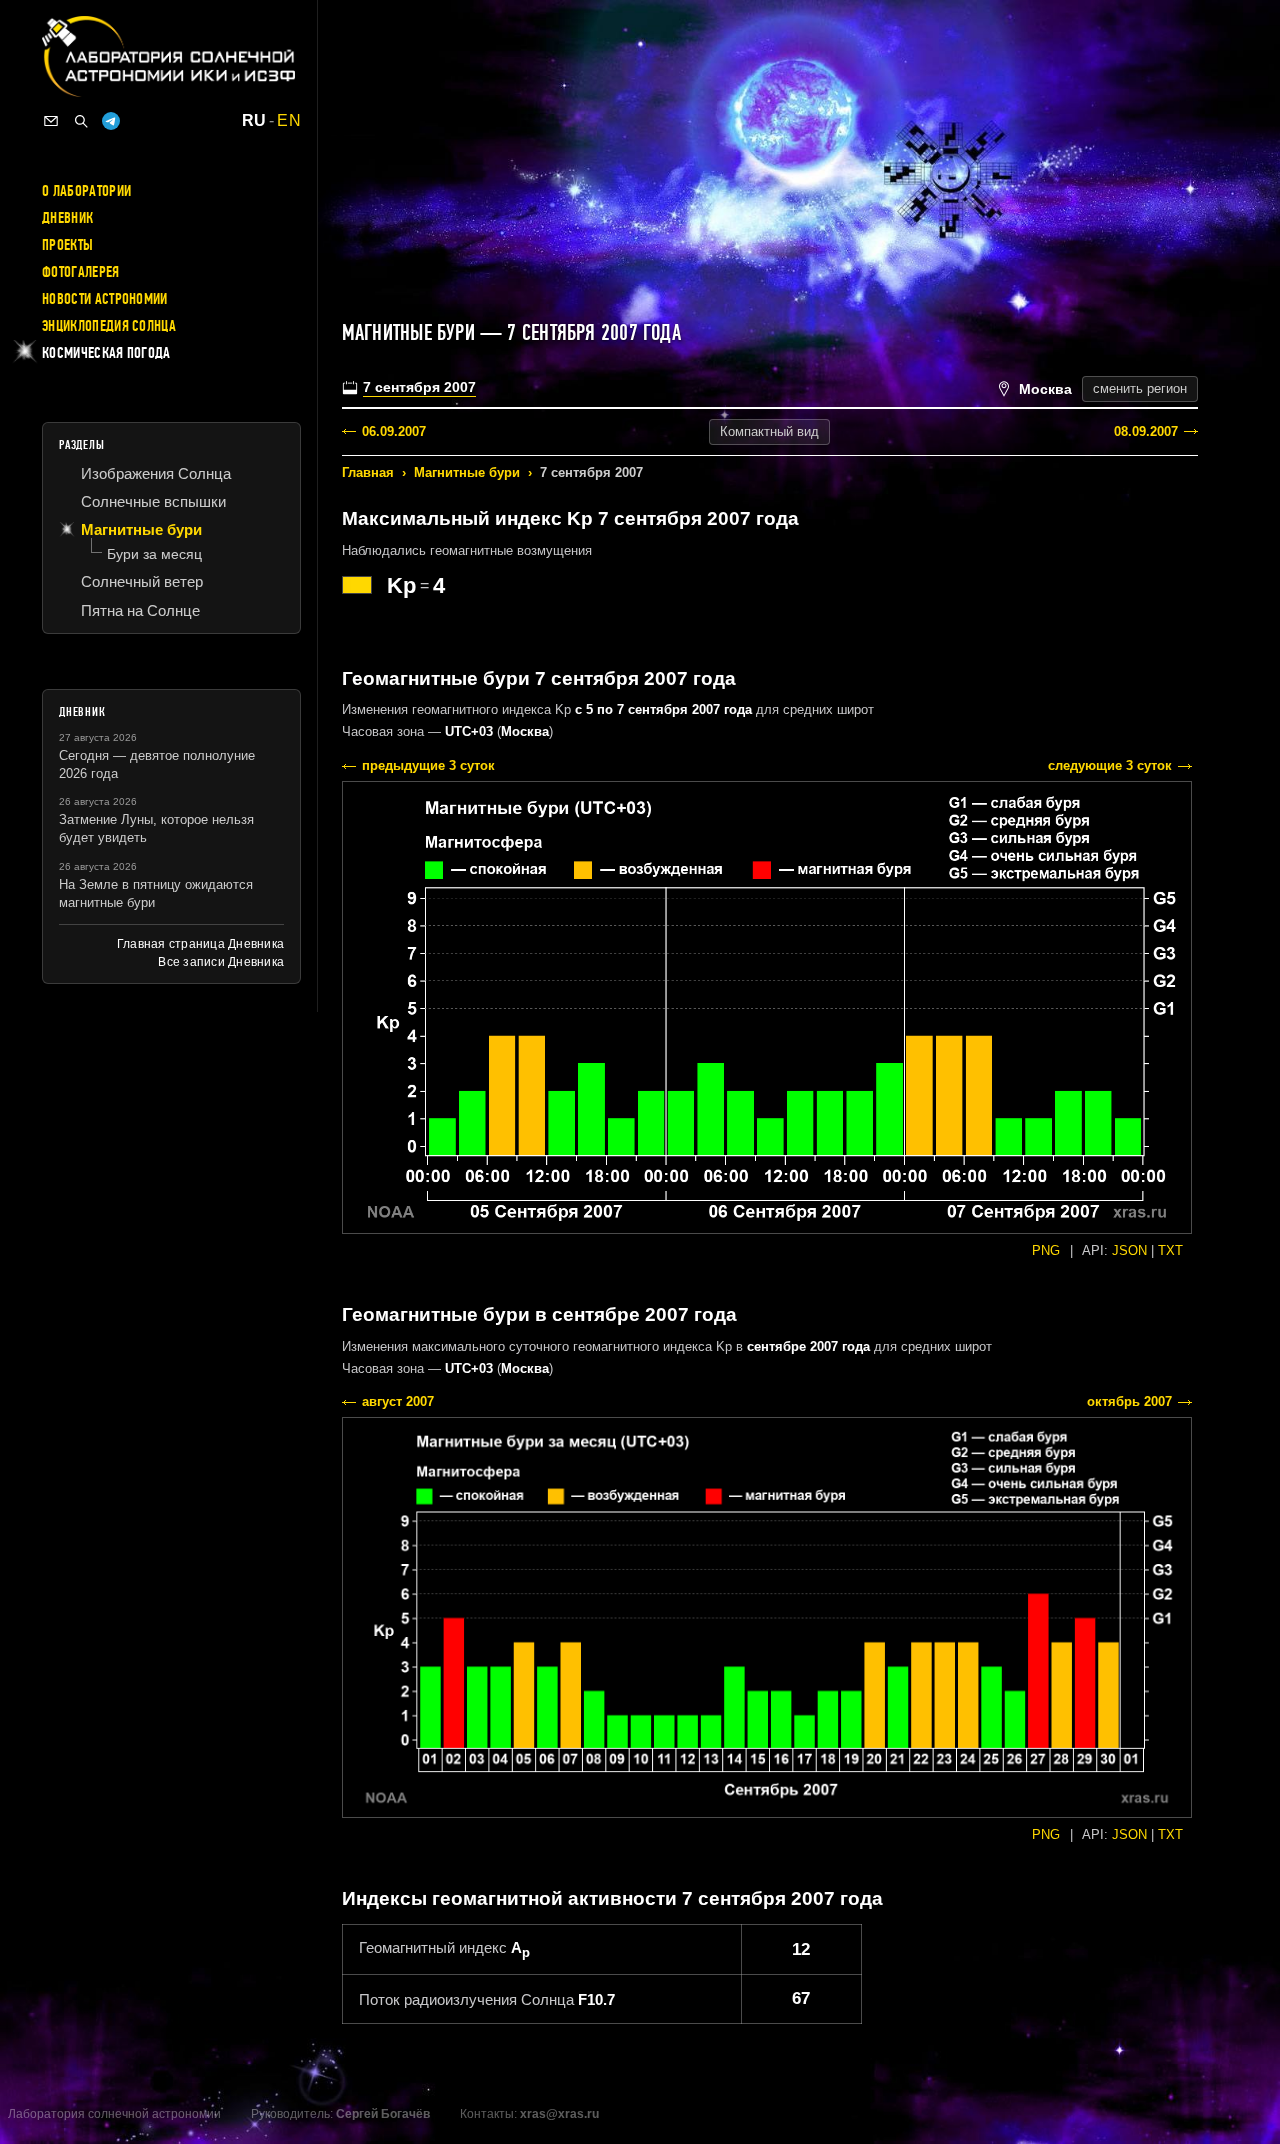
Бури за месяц (154, 554)
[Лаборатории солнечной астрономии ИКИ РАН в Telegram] (111, 121)
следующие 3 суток (1110, 765)
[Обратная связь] (51, 121)
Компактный (769, 431)
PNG (1046, 1250)
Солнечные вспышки (153, 501)
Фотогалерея (81, 272)
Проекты (67, 245)
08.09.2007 (1146, 431)
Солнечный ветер (142, 581)
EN (289, 121)
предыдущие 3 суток (428, 765)
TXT (1170, 1250)
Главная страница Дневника (200, 944)
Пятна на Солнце (140, 610)
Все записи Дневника (221, 962)
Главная (368, 472)
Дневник (67, 218)
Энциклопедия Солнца (109, 326)
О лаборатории (86, 191)
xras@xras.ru (559, 2114)
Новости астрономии (105, 299)
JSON (1129, 1250)
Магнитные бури (467, 472)
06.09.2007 (394, 431)
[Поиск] (81, 121)
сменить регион (1140, 388)
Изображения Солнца (156, 473)
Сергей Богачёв (383, 2114)
